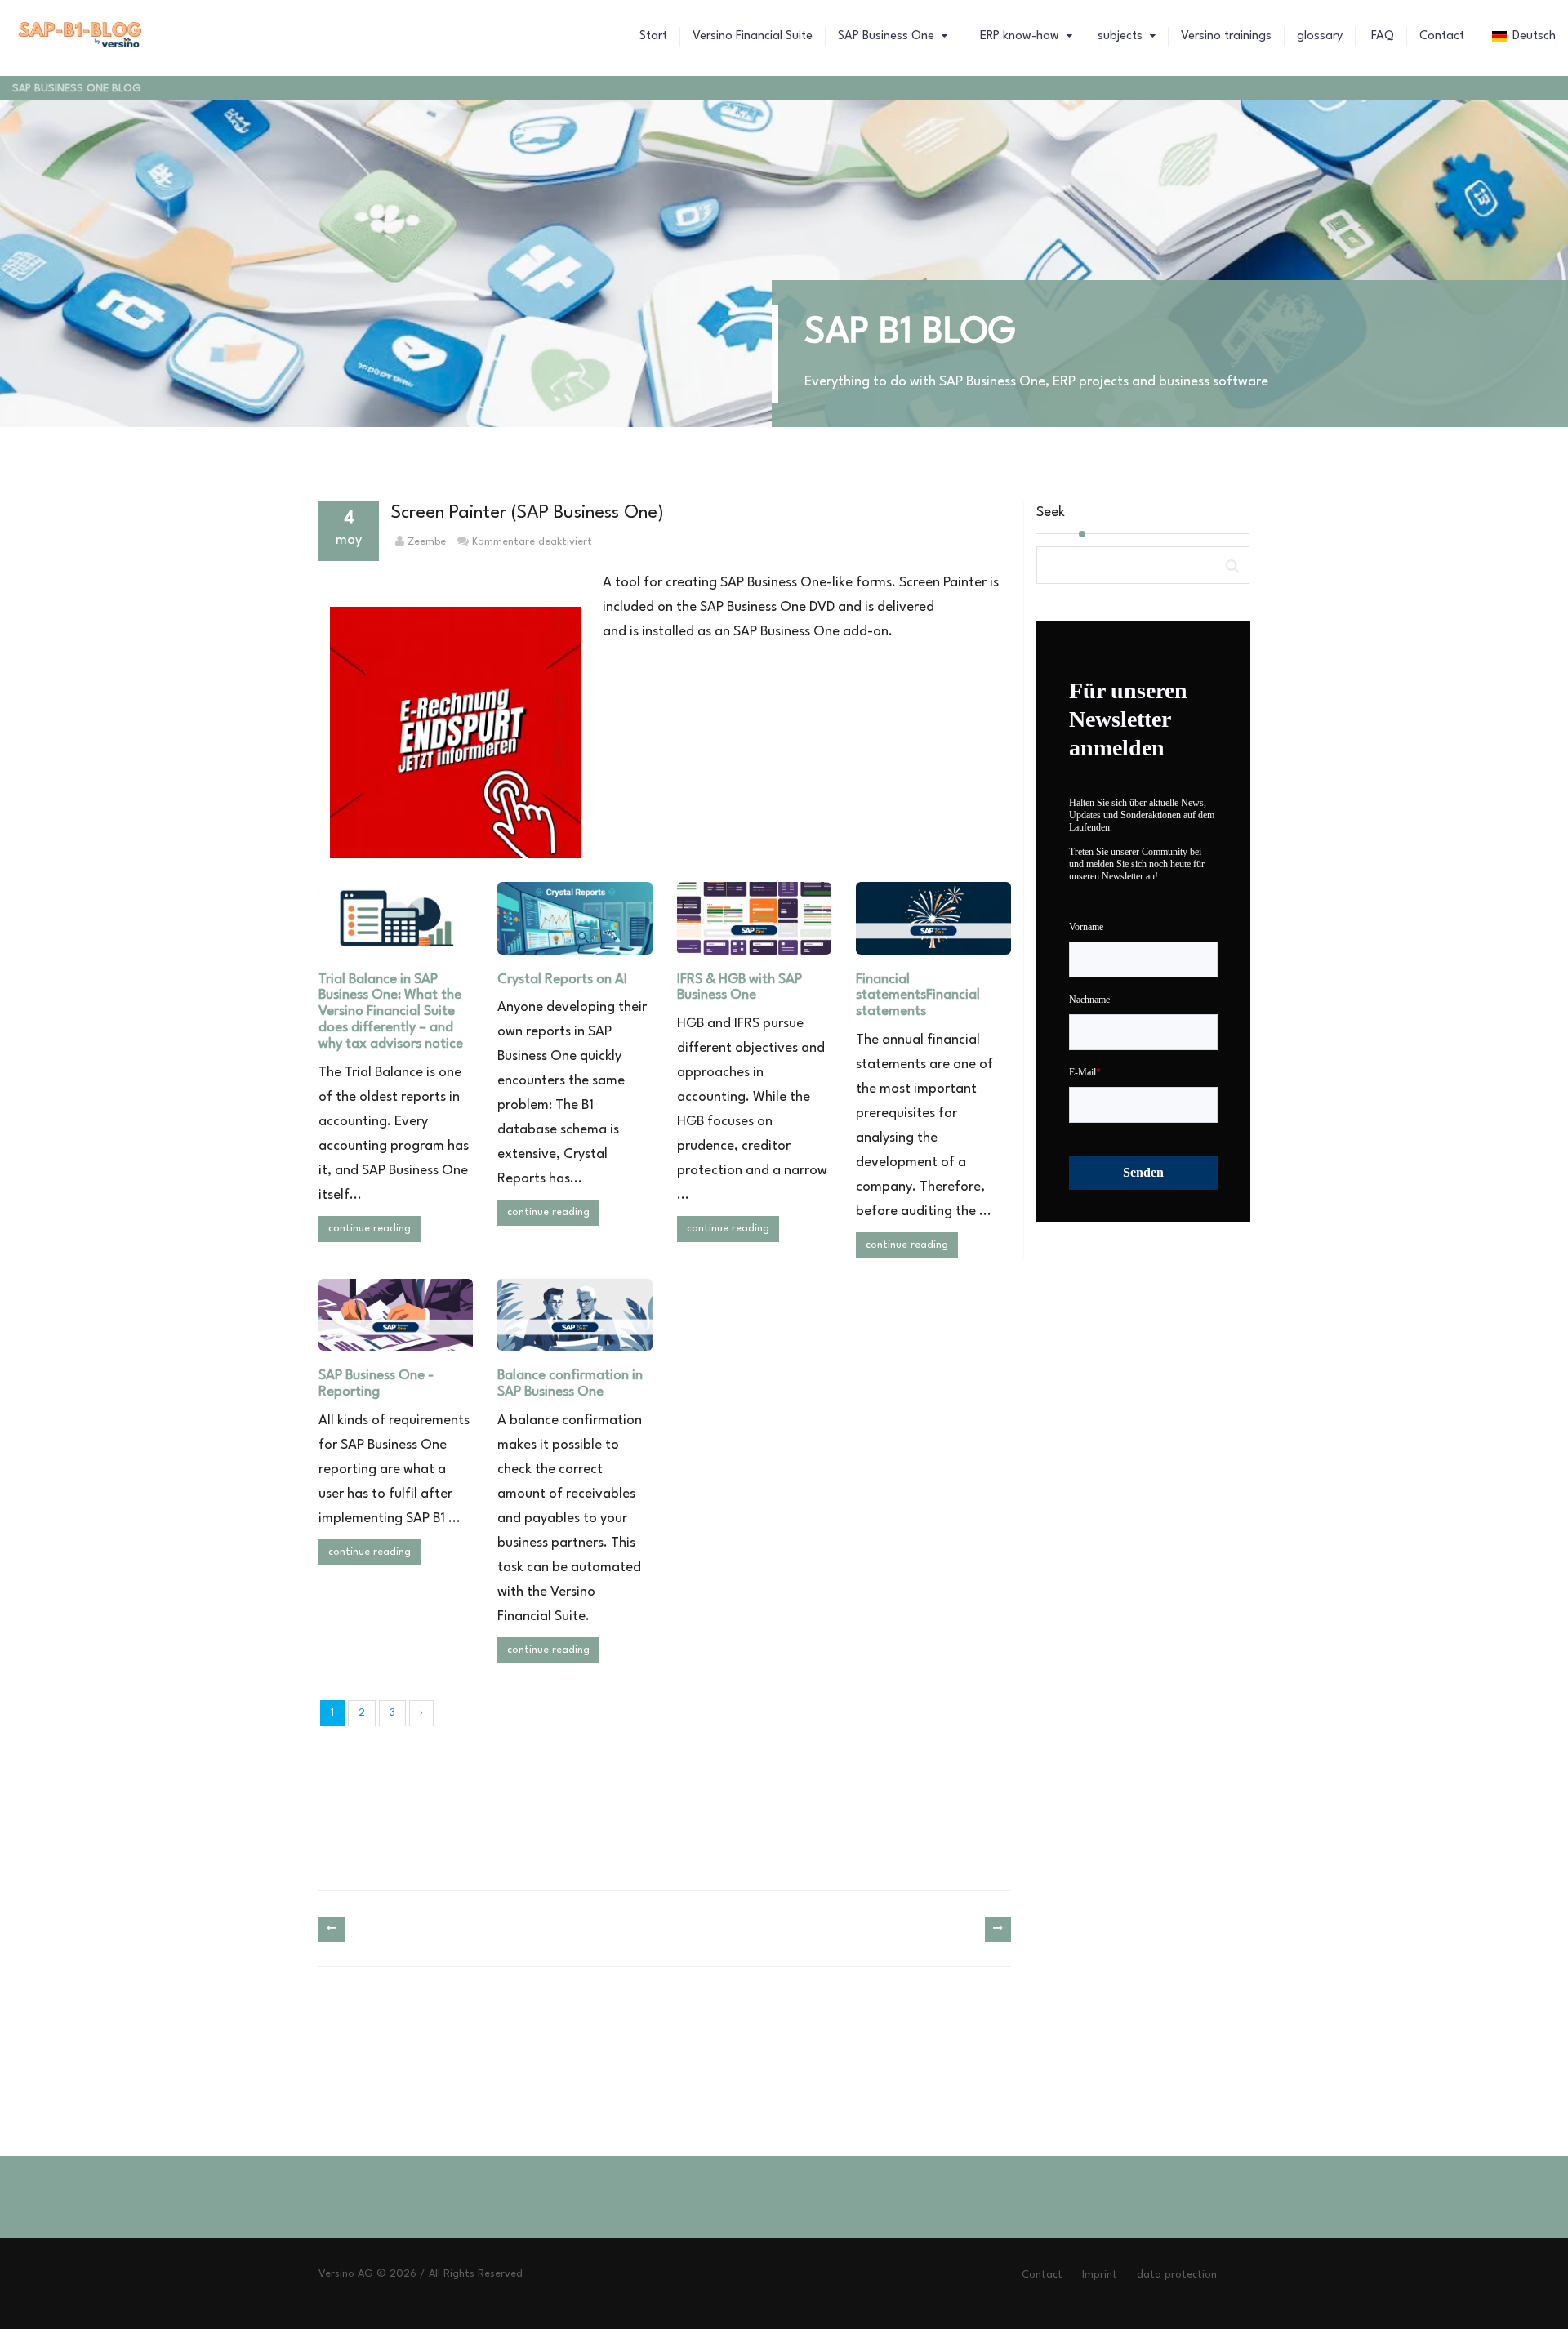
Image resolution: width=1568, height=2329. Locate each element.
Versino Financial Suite (753, 36)
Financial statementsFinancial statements (918, 996)
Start (653, 36)
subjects (1122, 36)
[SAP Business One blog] (81, 37)
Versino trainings (1226, 36)
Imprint (1100, 2275)
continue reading (370, 1229)
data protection (1177, 2275)
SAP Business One (888, 36)
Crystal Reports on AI (562, 980)
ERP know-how (1020, 36)
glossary (1320, 36)
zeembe (427, 542)
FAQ (1381, 36)
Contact (1442, 36)
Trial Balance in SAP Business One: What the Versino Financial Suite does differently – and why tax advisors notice (391, 1012)
